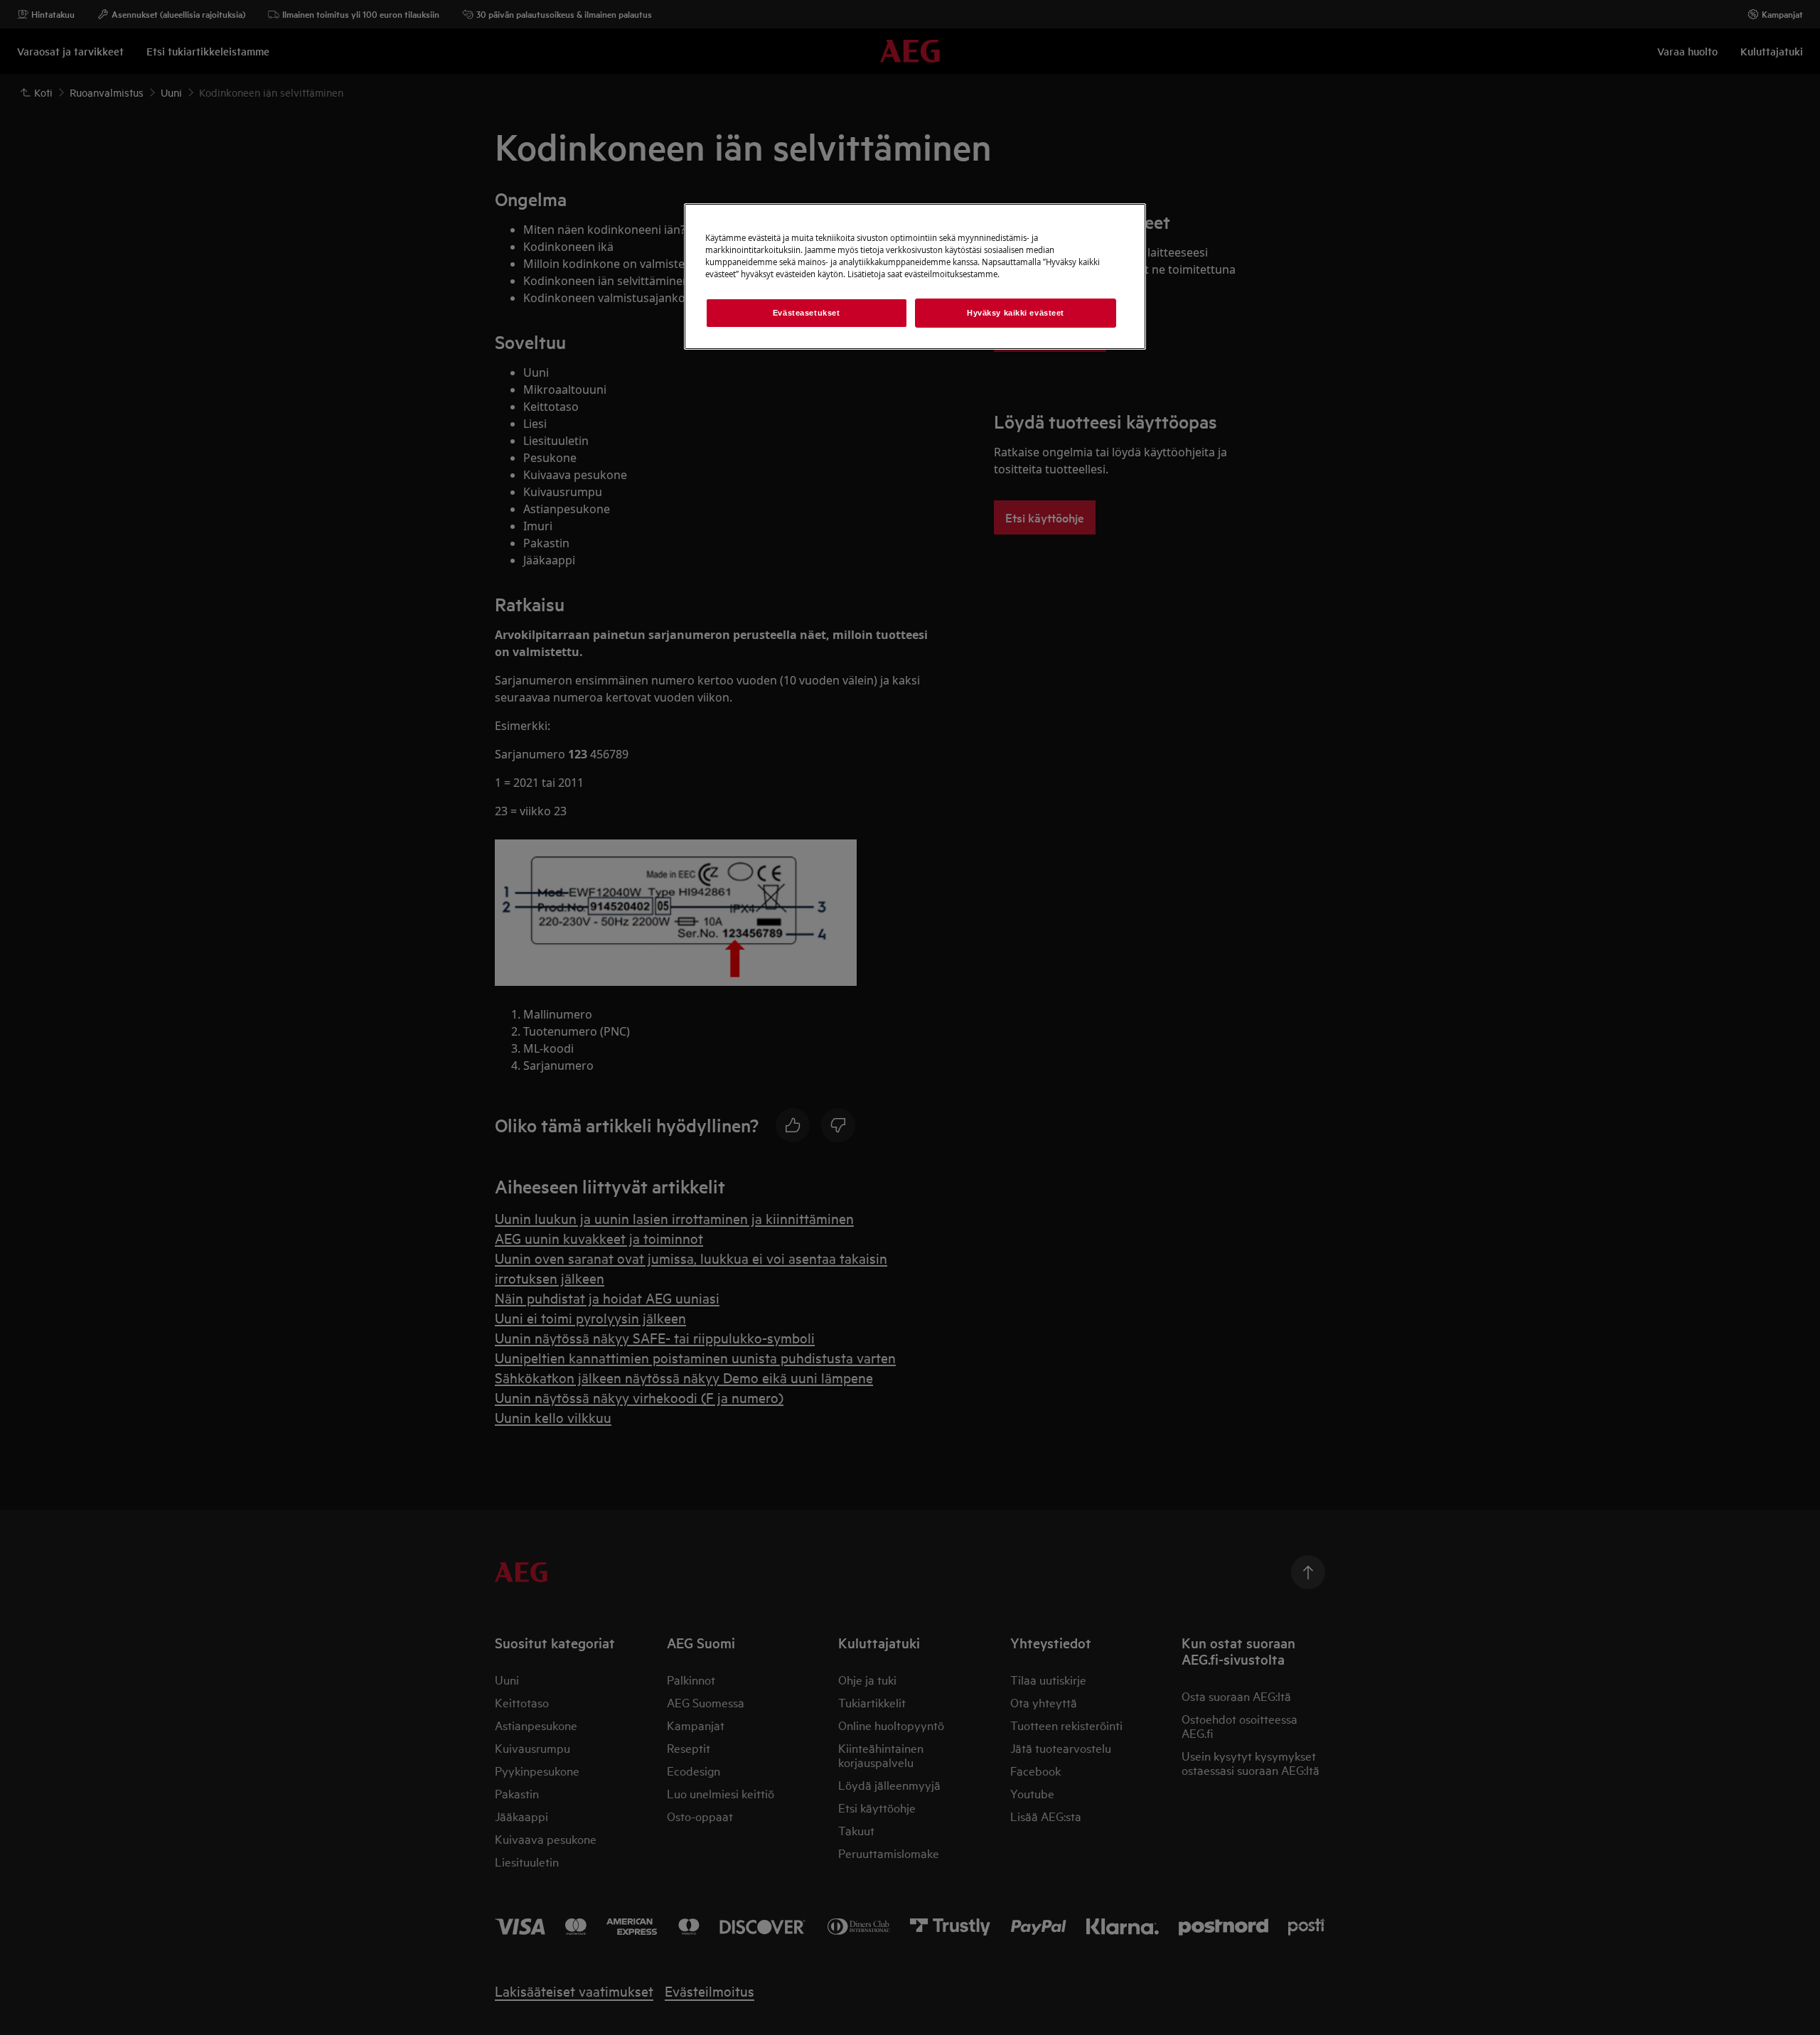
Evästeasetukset (807, 313)
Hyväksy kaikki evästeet (1016, 313)
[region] (915, 276)
